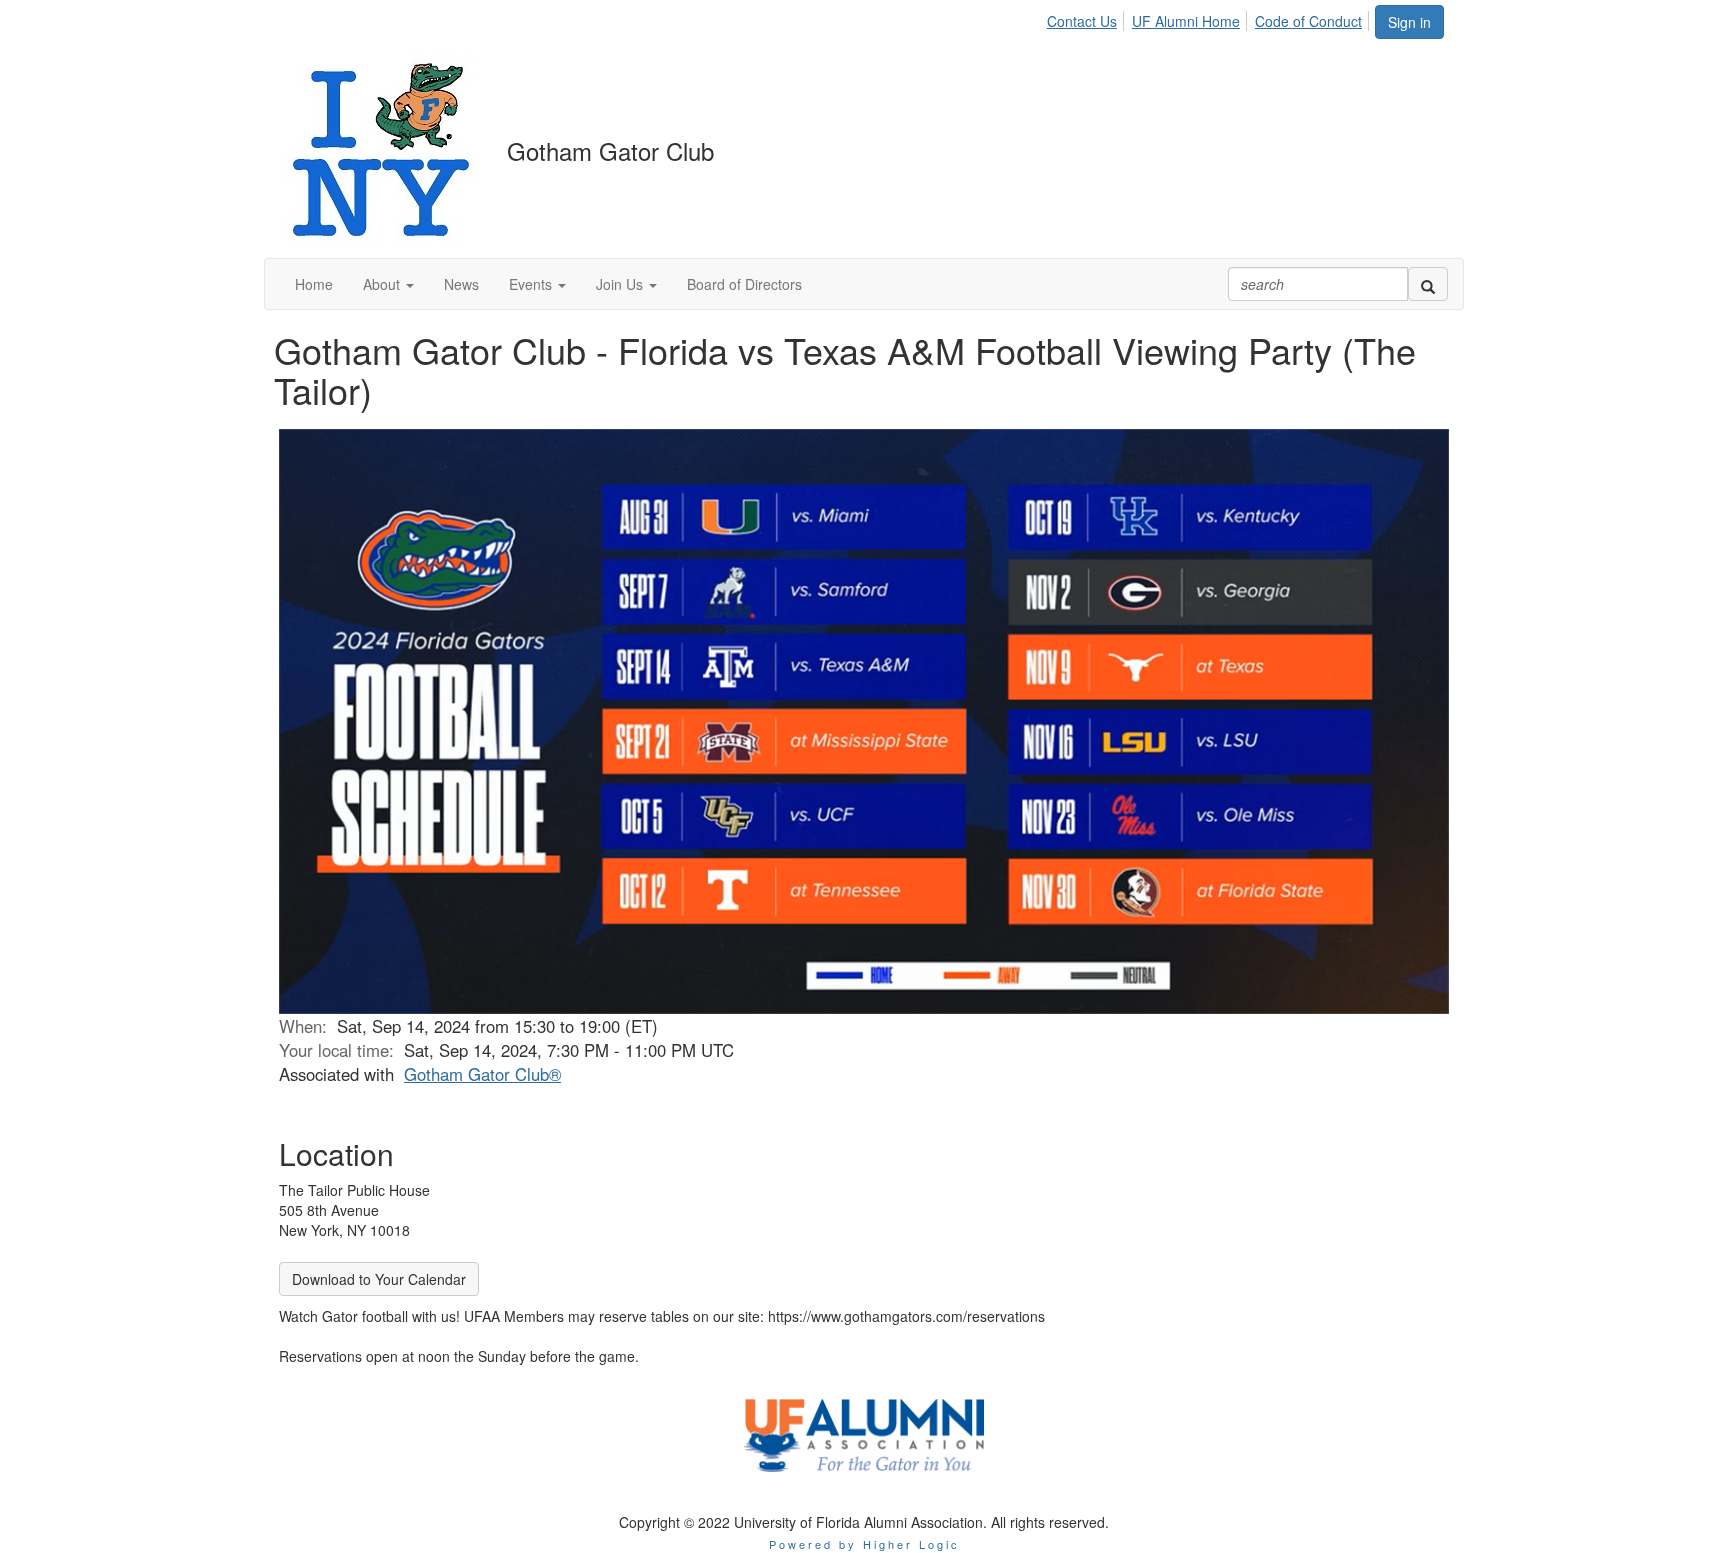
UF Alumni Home (1186, 21)
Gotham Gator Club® (482, 1074)
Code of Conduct (1308, 21)
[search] (1428, 284)
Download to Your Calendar (379, 1279)
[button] (388, 284)
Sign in (1409, 22)
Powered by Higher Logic (864, 1544)
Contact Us (1082, 21)
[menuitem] (1087, 18)
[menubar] (1210, 18)
